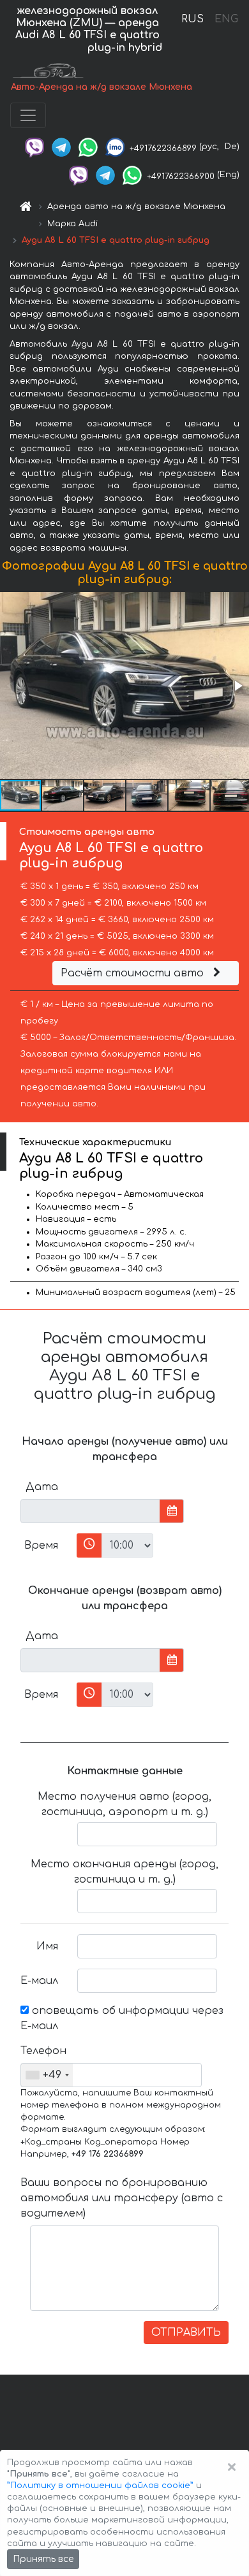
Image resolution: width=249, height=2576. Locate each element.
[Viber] (34, 147)
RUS (192, 19)
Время (41, 1545)
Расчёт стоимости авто (134, 973)
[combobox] (47, 2075)
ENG (226, 19)
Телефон (43, 2051)
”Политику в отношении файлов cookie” (100, 2486)
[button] (238, 686)
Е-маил (39, 1981)
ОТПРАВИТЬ (186, 2333)
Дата (42, 1487)
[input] (90, 1511)
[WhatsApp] (88, 147)
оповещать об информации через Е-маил (122, 2018)
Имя (47, 1946)
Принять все (43, 2559)
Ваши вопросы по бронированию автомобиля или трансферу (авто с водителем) (122, 2198)
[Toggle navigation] (28, 115)
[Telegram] (61, 147)
